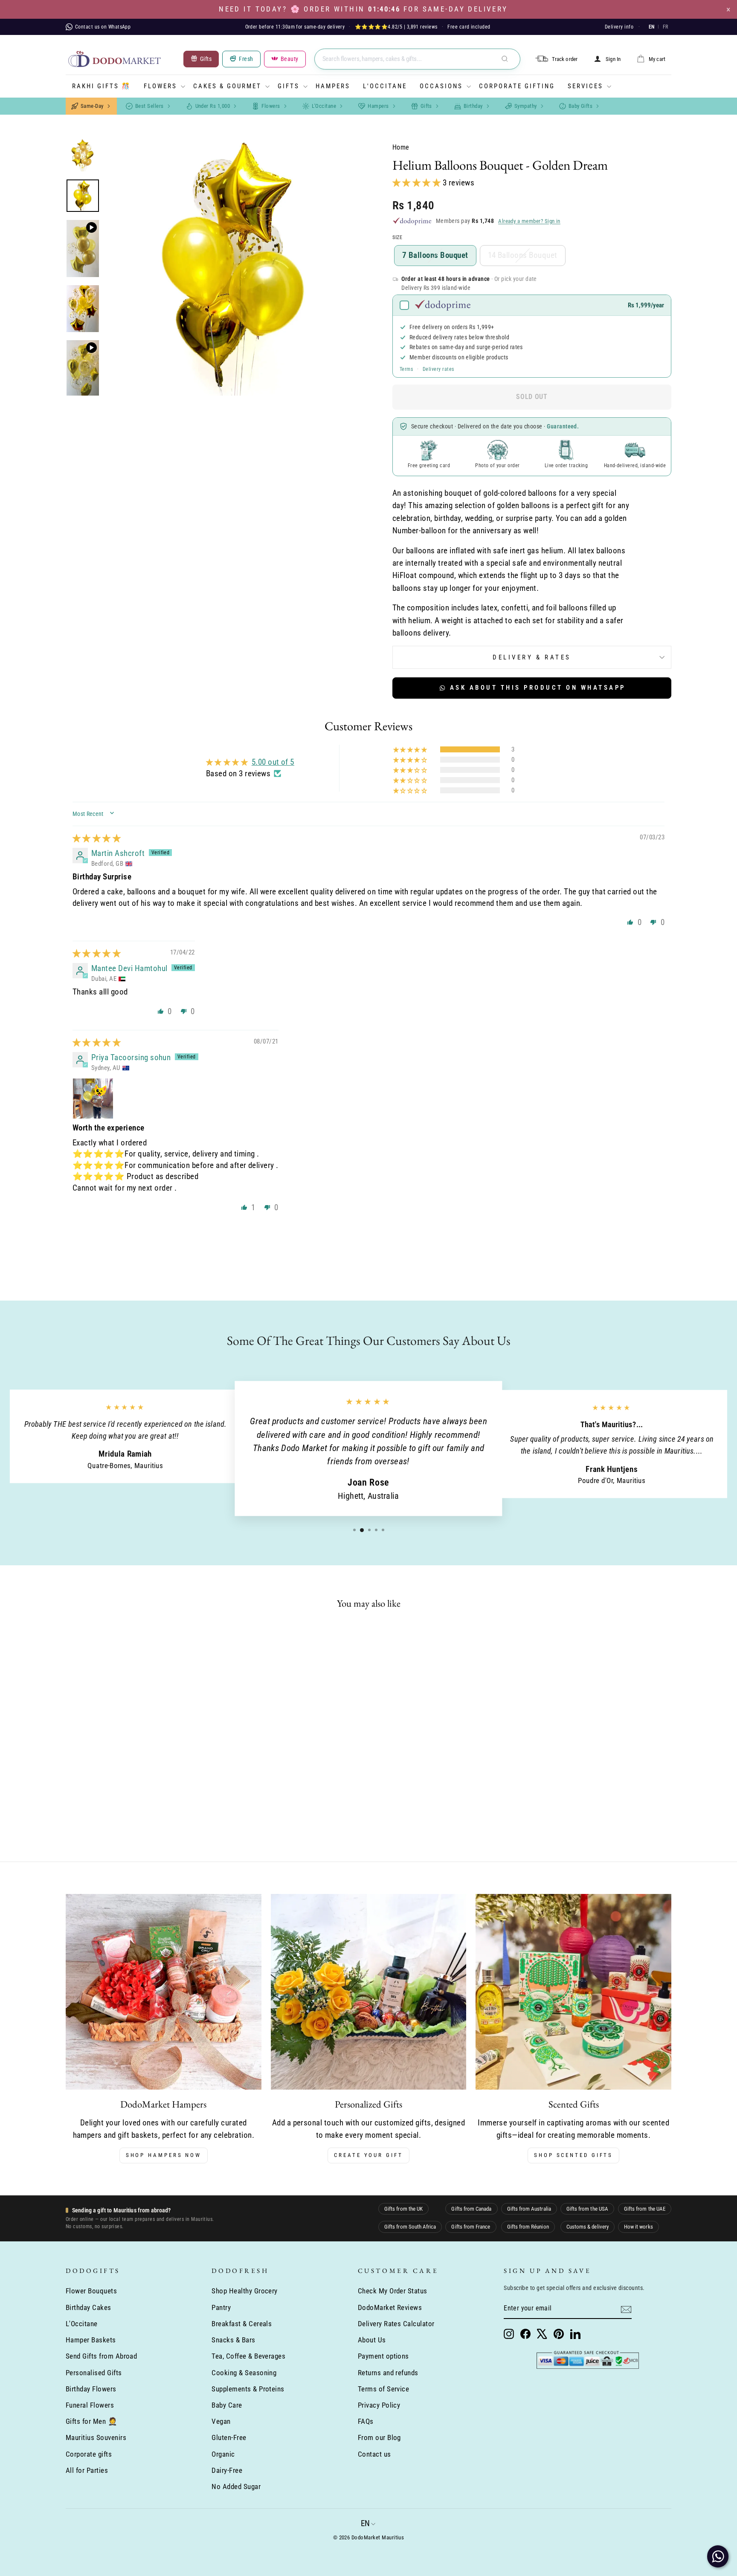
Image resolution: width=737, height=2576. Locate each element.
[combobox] (417, 59)
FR (665, 27)
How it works (638, 2227)
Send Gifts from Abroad (101, 2356)
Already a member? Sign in (529, 221)
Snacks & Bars (233, 2340)
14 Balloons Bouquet (523, 255)
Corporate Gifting (517, 86)
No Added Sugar (236, 2486)
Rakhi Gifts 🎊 (102, 86)
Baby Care (227, 2405)
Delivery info (619, 27)
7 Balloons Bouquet (435, 255)
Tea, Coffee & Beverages (248, 2356)
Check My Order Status (393, 2291)
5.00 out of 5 (273, 762)
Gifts (289, 86)
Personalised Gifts (94, 2373)
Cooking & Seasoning (244, 2373)
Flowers (160, 86)
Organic (223, 2454)
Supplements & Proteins (248, 2389)
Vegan (221, 2421)
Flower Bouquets (91, 2291)
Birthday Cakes (88, 2307)
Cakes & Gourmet (227, 86)
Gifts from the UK (403, 2209)
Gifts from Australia (529, 2209)
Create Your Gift (368, 2155)
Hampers (333, 86)
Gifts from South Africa (410, 2227)
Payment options (383, 2356)
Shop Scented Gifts (573, 2155)
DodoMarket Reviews (390, 2307)
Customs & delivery (588, 2227)
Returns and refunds (388, 2373)
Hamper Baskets (91, 2340)
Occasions (441, 86)
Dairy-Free (227, 2470)
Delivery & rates (532, 657)
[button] (418, 183)
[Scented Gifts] (573, 1992)
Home (401, 147)
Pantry (221, 2307)
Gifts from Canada (471, 2209)
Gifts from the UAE (645, 2209)
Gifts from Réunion (528, 2227)
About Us (372, 2340)
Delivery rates (438, 369)
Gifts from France (471, 2227)
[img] (97, 838)
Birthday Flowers (91, 2389)
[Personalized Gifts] (369, 1992)
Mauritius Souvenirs (96, 2437)
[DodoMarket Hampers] (164, 1992)
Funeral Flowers (90, 2405)
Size (397, 237)
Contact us (374, 2454)
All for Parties (87, 2470)
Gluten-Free (229, 2437)
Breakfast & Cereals (242, 2324)
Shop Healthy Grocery (245, 2291)
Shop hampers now (164, 2155)
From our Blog (379, 2437)
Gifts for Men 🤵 (91, 2421)
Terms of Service (384, 2389)
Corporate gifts (89, 2454)
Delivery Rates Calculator (396, 2324)
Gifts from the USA (587, 2209)
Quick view (138, 1765)
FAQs (366, 2421)
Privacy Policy (379, 2405)
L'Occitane (385, 86)
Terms (406, 369)
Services (585, 86)
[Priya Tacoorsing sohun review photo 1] (93, 1099)
